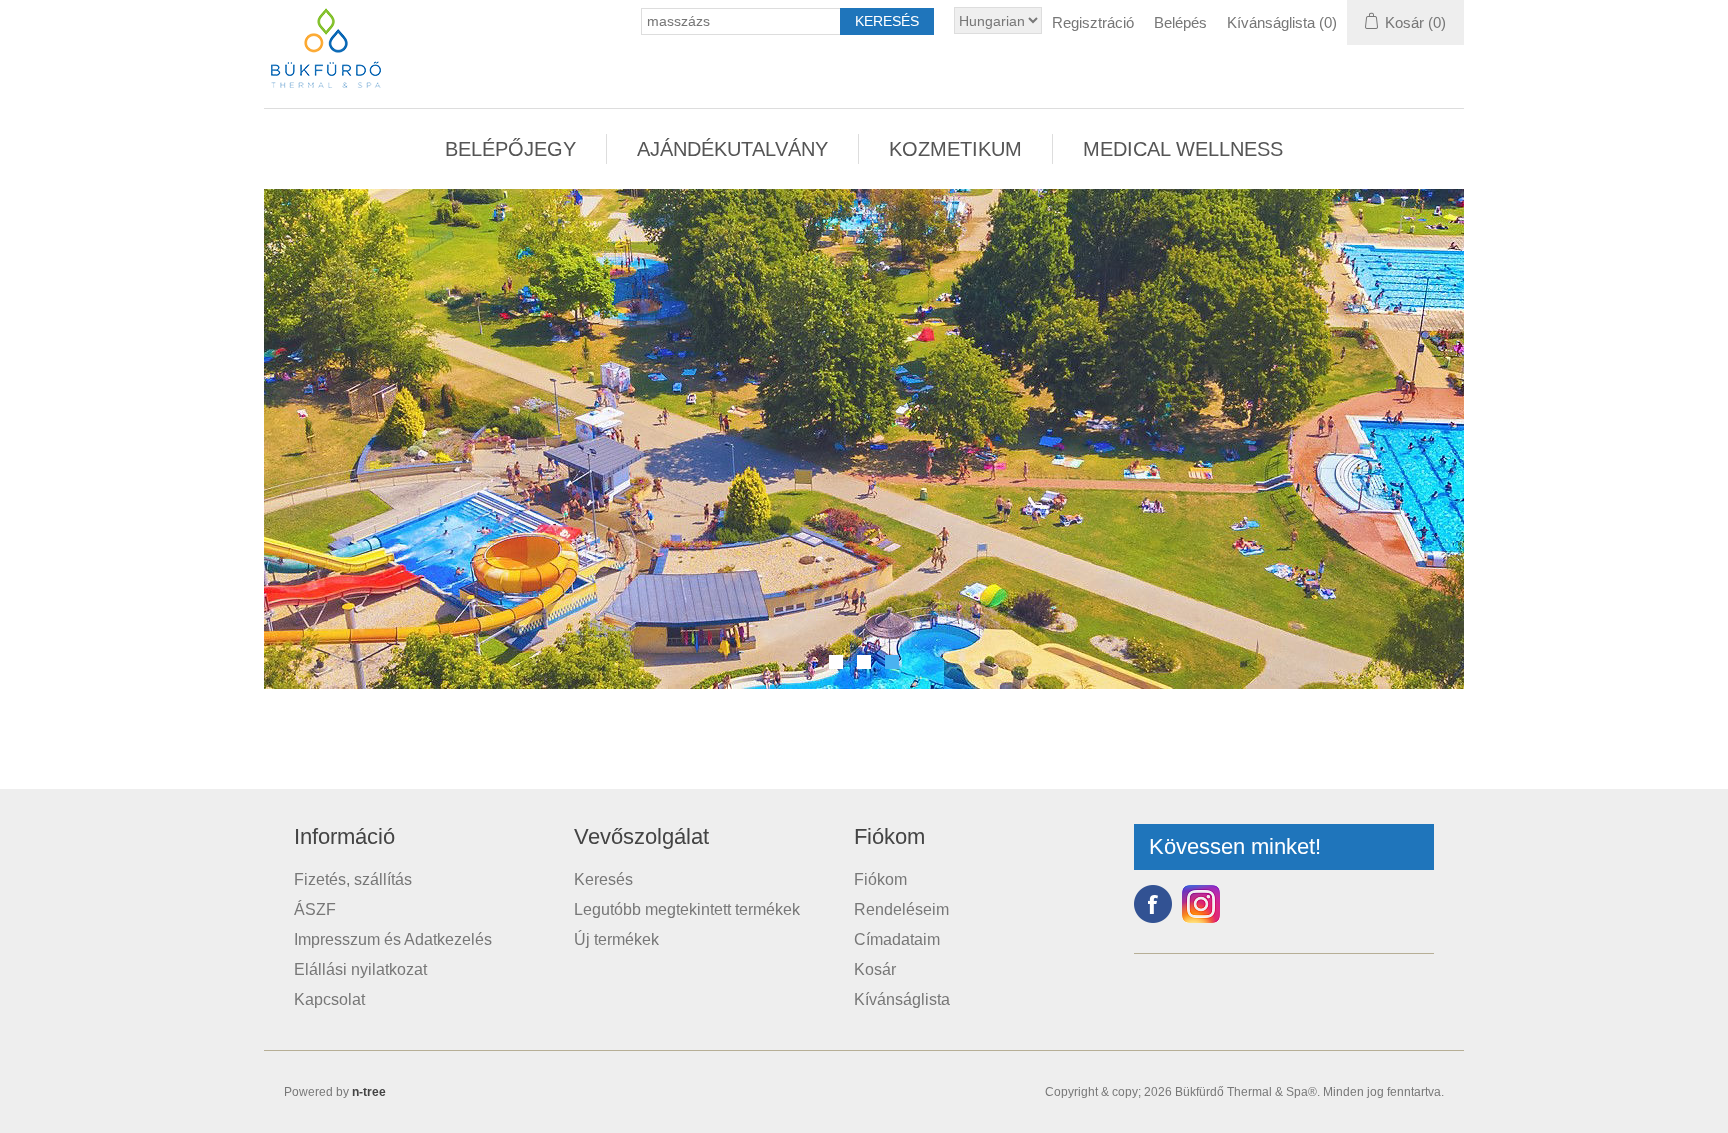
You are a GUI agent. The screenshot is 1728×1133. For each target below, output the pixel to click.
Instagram (1201, 904)
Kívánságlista (902, 999)
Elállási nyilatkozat (360, 969)
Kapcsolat (329, 999)
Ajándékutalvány (732, 149)
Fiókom (880, 879)
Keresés (603, 879)
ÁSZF (315, 909)
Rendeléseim (901, 909)
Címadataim (897, 939)
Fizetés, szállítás (353, 879)
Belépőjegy (510, 149)
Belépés (1180, 22)
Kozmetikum (955, 149)
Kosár (875, 969)
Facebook (1153, 904)
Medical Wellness (1183, 149)
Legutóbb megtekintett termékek (687, 909)
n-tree (369, 1092)
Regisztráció (1093, 22)
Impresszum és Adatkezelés (393, 939)
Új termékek (616, 939)
